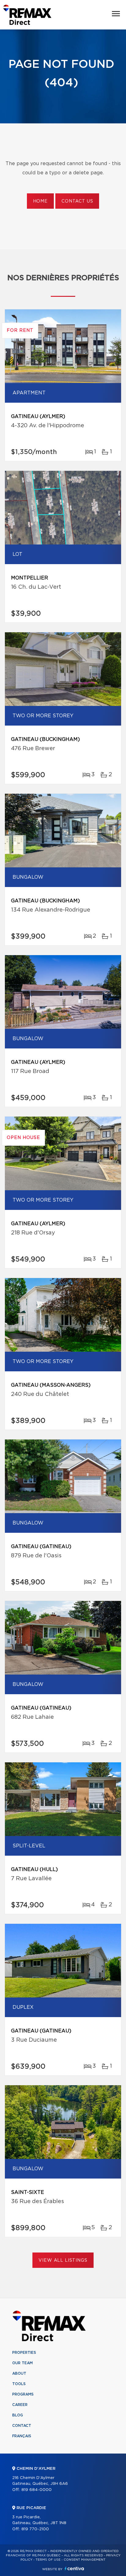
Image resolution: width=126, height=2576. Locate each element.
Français (22, 2436)
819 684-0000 (37, 2490)
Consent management (85, 2560)
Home (40, 201)
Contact (22, 2426)
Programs (23, 2394)
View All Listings (63, 2260)
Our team (22, 2363)
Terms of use (48, 2560)
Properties (24, 2353)
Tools (19, 2384)
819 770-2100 (35, 2529)
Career (20, 2405)
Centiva (74, 2568)
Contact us (77, 201)
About (19, 2373)
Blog (18, 2415)
